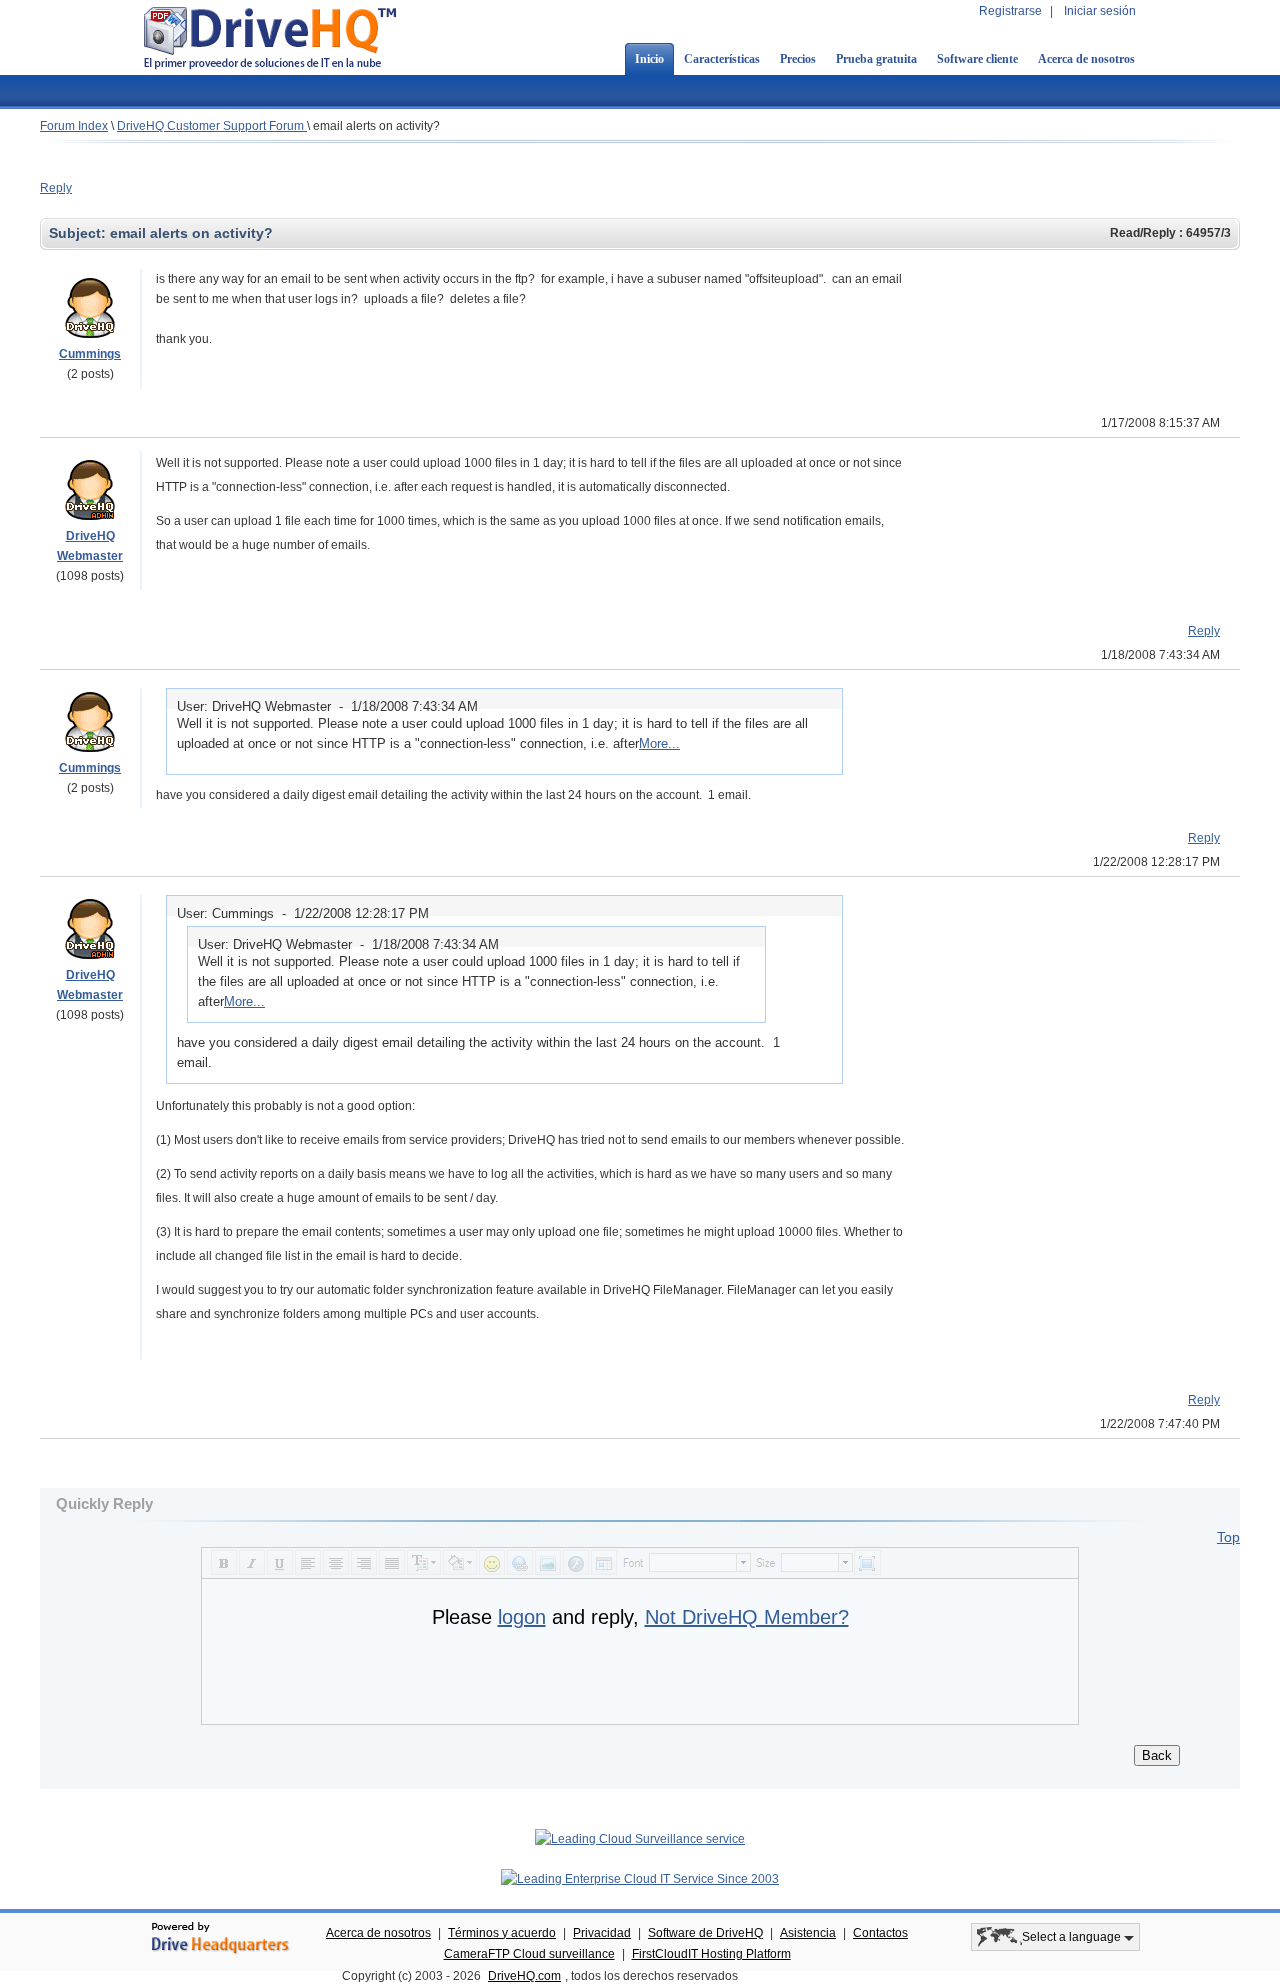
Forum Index (74, 126)
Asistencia (808, 1933)
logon (522, 1617)
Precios (798, 59)
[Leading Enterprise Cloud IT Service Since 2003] (640, 1879)
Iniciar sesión (1100, 11)
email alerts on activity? (376, 126)
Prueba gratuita (876, 59)
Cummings (90, 354)
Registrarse (1010, 11)
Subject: (79, 233)
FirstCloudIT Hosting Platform (711, 1954)
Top (1228, 1537)
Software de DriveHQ (705, 1933)
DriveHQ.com (524, 1976)
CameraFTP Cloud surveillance (529, 1954)
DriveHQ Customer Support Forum (212, 126)
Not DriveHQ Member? (747, 1617)
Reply (56, 188)
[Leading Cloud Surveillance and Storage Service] (640, 1839)
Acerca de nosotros (1086, 59)
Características (722, 59)
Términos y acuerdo (502, 1933)
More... (659, 743)
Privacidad (602, 1933)
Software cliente (977, 59)
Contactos (880, 1933)
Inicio (649, 59)
